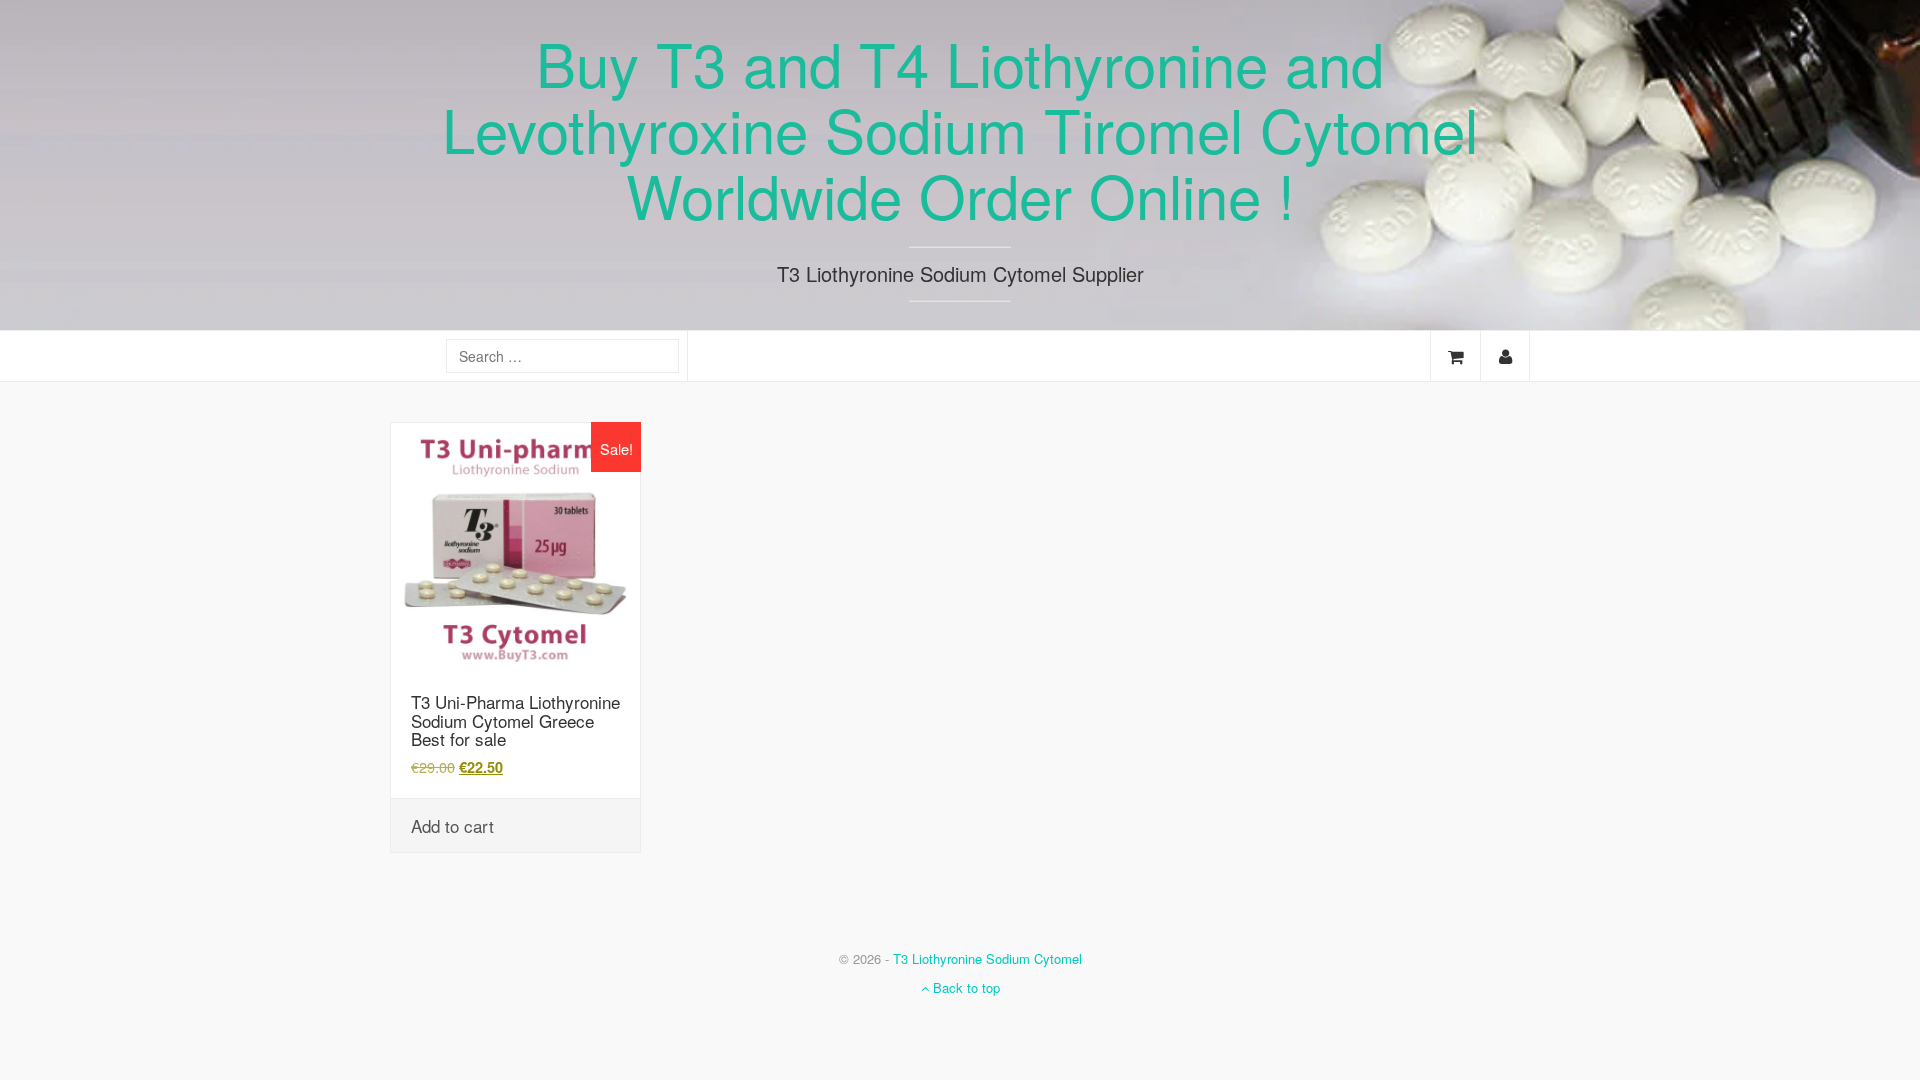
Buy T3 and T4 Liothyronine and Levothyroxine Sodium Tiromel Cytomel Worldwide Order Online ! (960, 128)
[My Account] (1505, 356)
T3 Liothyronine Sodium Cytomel (987, 958)
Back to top (964, 987)
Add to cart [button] (452, 825)
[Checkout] (1455, 356)
